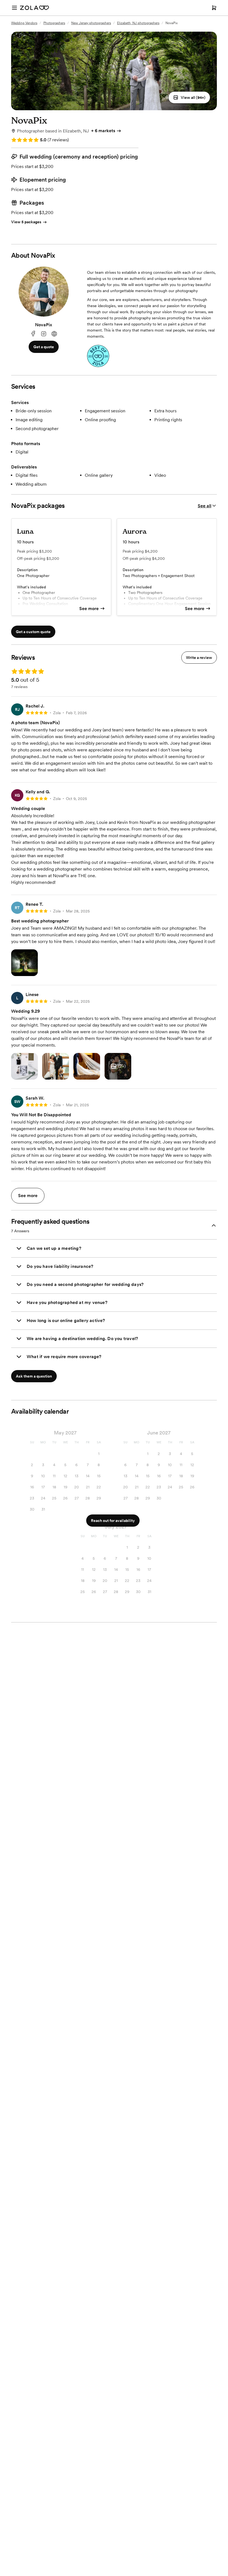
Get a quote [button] (44, 347)
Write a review (199, 658)
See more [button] (28, 1196)
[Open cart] (214, 8)
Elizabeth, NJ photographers (138, 23)
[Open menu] (14, 8)
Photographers (54, 23)
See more (89, 609)
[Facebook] (33, 334)
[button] (189, 97)
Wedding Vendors (24, 23)
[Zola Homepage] (34, 8)
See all (205, 506)
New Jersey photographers (91, 23)
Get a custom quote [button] (33, 632)
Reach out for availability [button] (113, 1521)
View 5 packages (26, 222)
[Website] (54, 334)
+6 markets (103, 131)
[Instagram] (44, 334)
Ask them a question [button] (34, 1376)
